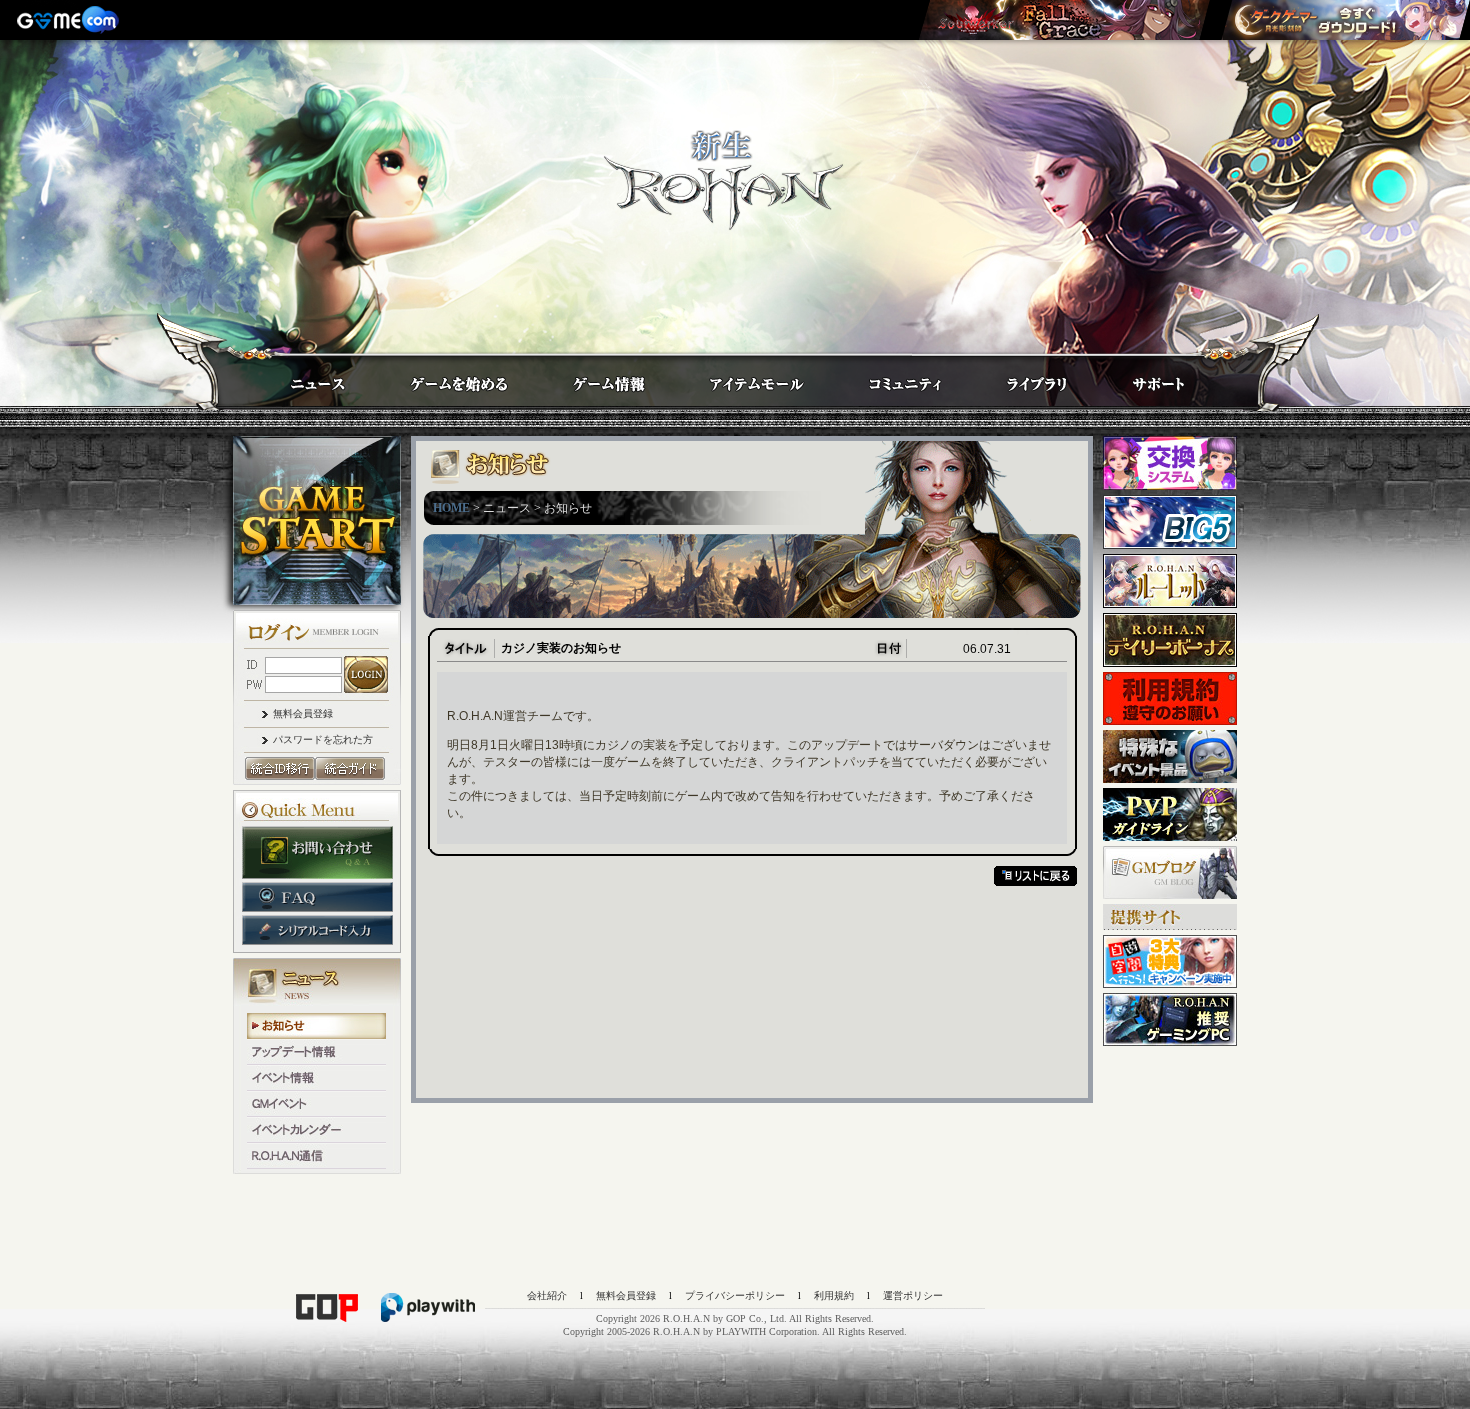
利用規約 (834, 1295)
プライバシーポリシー (735, 1295)
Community (887, 377)
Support (1138, 377)
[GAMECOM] (70, 20)
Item (738, 377)
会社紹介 (547, 1295)
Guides (440, 377)
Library (1018, 377)
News (297, 377)
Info (589, 377)
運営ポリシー (913, 1295)
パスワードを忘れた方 (323, 739)
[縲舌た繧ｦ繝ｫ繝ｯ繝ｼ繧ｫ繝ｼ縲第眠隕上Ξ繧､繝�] (1064, 20)
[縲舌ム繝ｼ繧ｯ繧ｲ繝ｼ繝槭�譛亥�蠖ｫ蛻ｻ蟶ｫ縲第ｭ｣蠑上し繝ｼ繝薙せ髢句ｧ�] (1345, 20)
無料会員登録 (303, 713)
